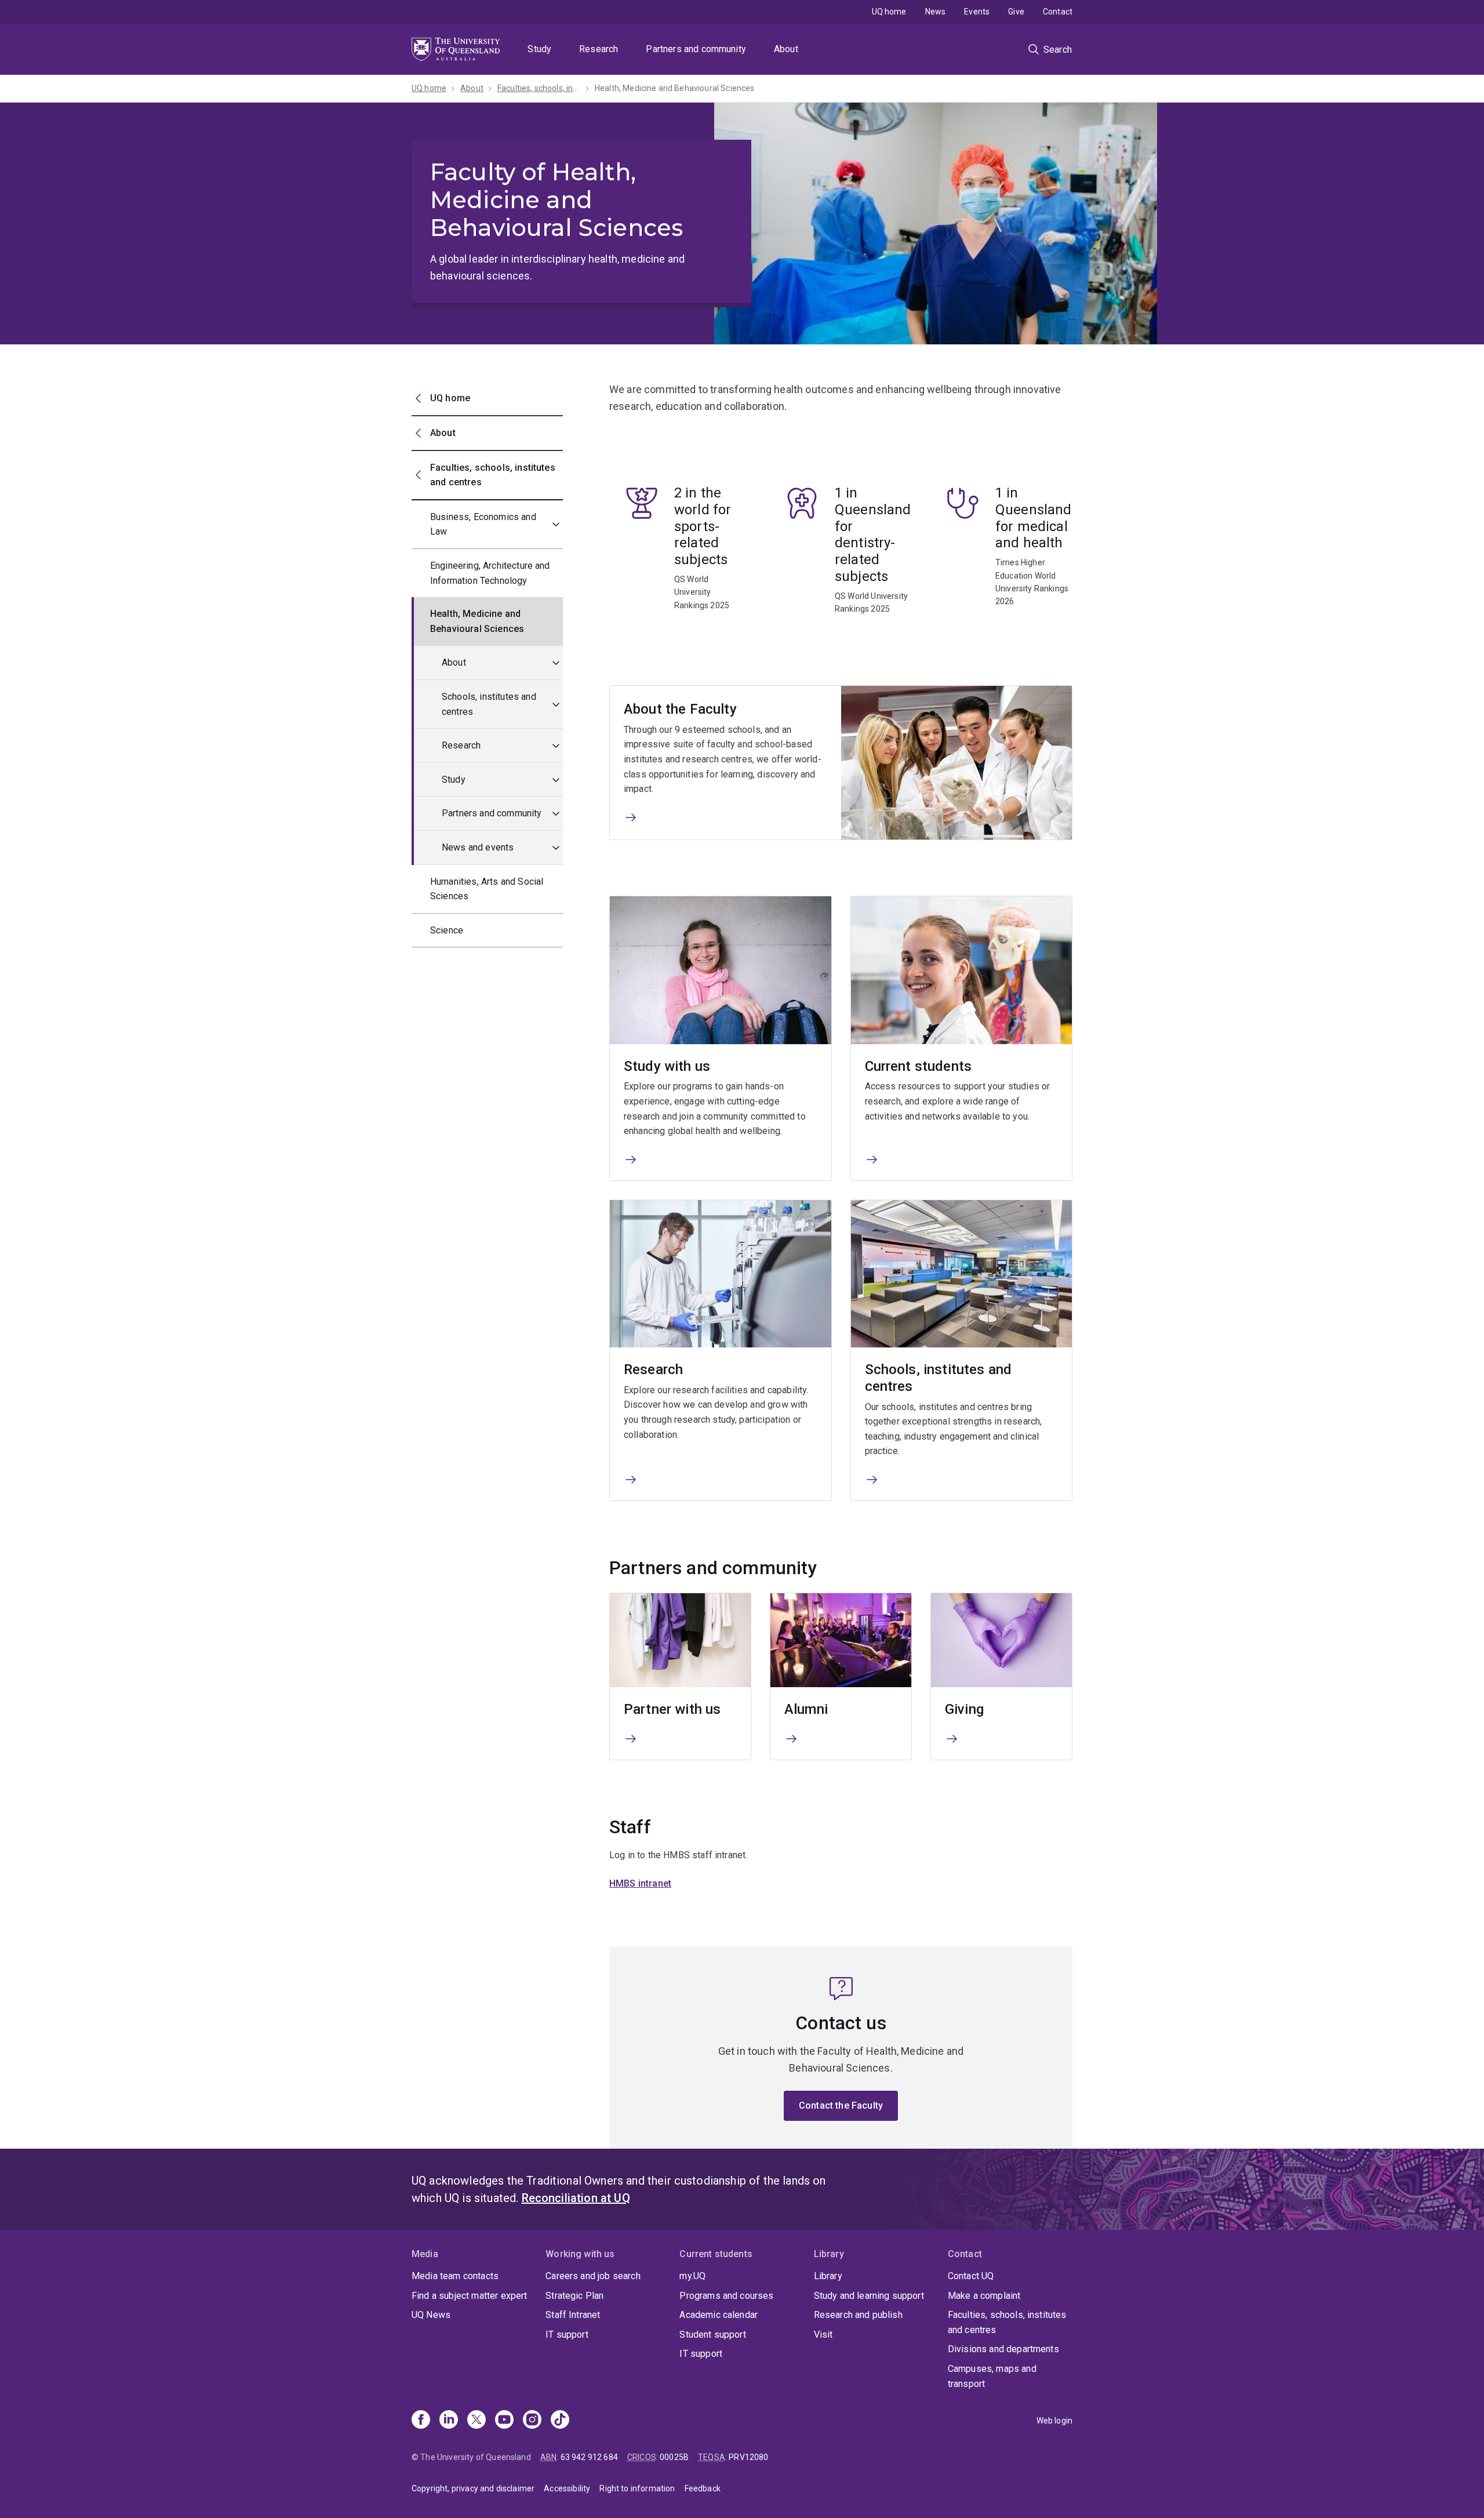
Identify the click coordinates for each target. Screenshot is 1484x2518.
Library (828, 2276)
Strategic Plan (574, 2296)
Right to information (637, 2488)
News (936, 12)
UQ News (431, 2315)
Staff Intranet (573, 2315)
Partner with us (672, 1709)
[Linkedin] (449, 2421)
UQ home (889, 12)
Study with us (667, 1066)
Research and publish (858, 2315)
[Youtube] (504, 2421)
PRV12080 (748, 2457)
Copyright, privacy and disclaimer (473, 2488)
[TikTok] (560, 2421)
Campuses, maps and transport (992, 2376)
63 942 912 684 (589, 2457)
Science (447, 930)
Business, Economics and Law (483, 524)
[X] (477, 2421)
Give (1016, 12)
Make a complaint (984, 2296)
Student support (712, 2334)
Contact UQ (971, 2276)
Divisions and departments (1003, 2349)
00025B (674, 2457)
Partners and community (696, 49)
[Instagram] (532, 2421)
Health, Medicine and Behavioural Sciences (675, 88)
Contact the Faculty (841, 2105)
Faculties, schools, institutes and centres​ (539, 88)
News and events (478, 847)
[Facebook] (421, 2421)
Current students (919, 1066)
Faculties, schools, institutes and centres (1007, 2322)
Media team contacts (455, 2276)
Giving (964, 1709)
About (786, 49)
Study (539, 49)
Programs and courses (726, 2296)
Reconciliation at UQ (576, 2198)
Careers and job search (593, 2276)
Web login (1054, 2421)
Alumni (806, 1709)
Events (977, 12)
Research (599, 49)
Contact (1058, 12)
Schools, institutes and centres (489, 704)
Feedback (703, 2488)
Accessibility (567, 2488)
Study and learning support (869, 2296)
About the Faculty (680, 709)
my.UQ (692, 2276)
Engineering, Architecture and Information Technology (490, 573)
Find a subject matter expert (469, 2296)
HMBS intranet (640, 1883)
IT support (567, 2334)
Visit (823, 2334)
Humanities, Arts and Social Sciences (487, 889)
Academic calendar (719, 2315)
